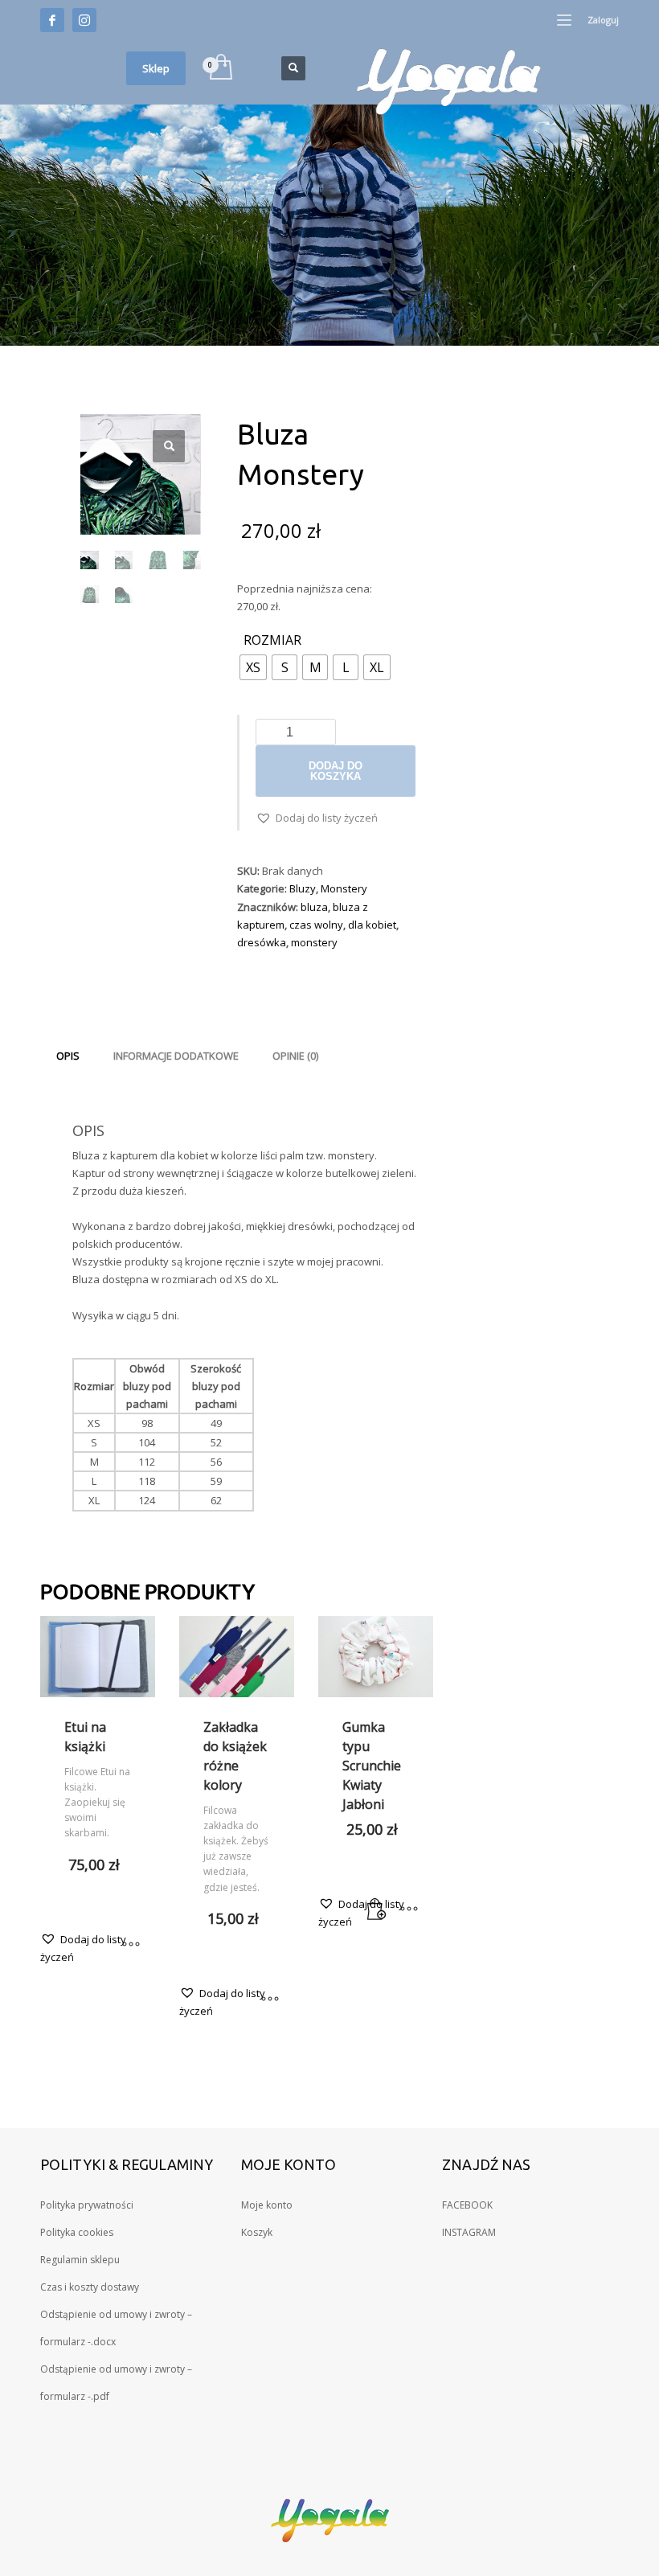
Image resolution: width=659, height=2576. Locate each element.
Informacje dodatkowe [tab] (176, 1056)
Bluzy (303, 888)
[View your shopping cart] (220, 68)
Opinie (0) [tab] (295, 1056)
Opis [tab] (68, 1056)
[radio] (253, 667)
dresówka (262, 942)
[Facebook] (52, 20)
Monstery (344, 888)
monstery (314, 942)
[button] (169, 446)
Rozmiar (272, 641)
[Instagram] (84, 20)
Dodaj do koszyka (336, 771)
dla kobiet (372, 925)
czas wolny (316, 925)
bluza (314, 907)
